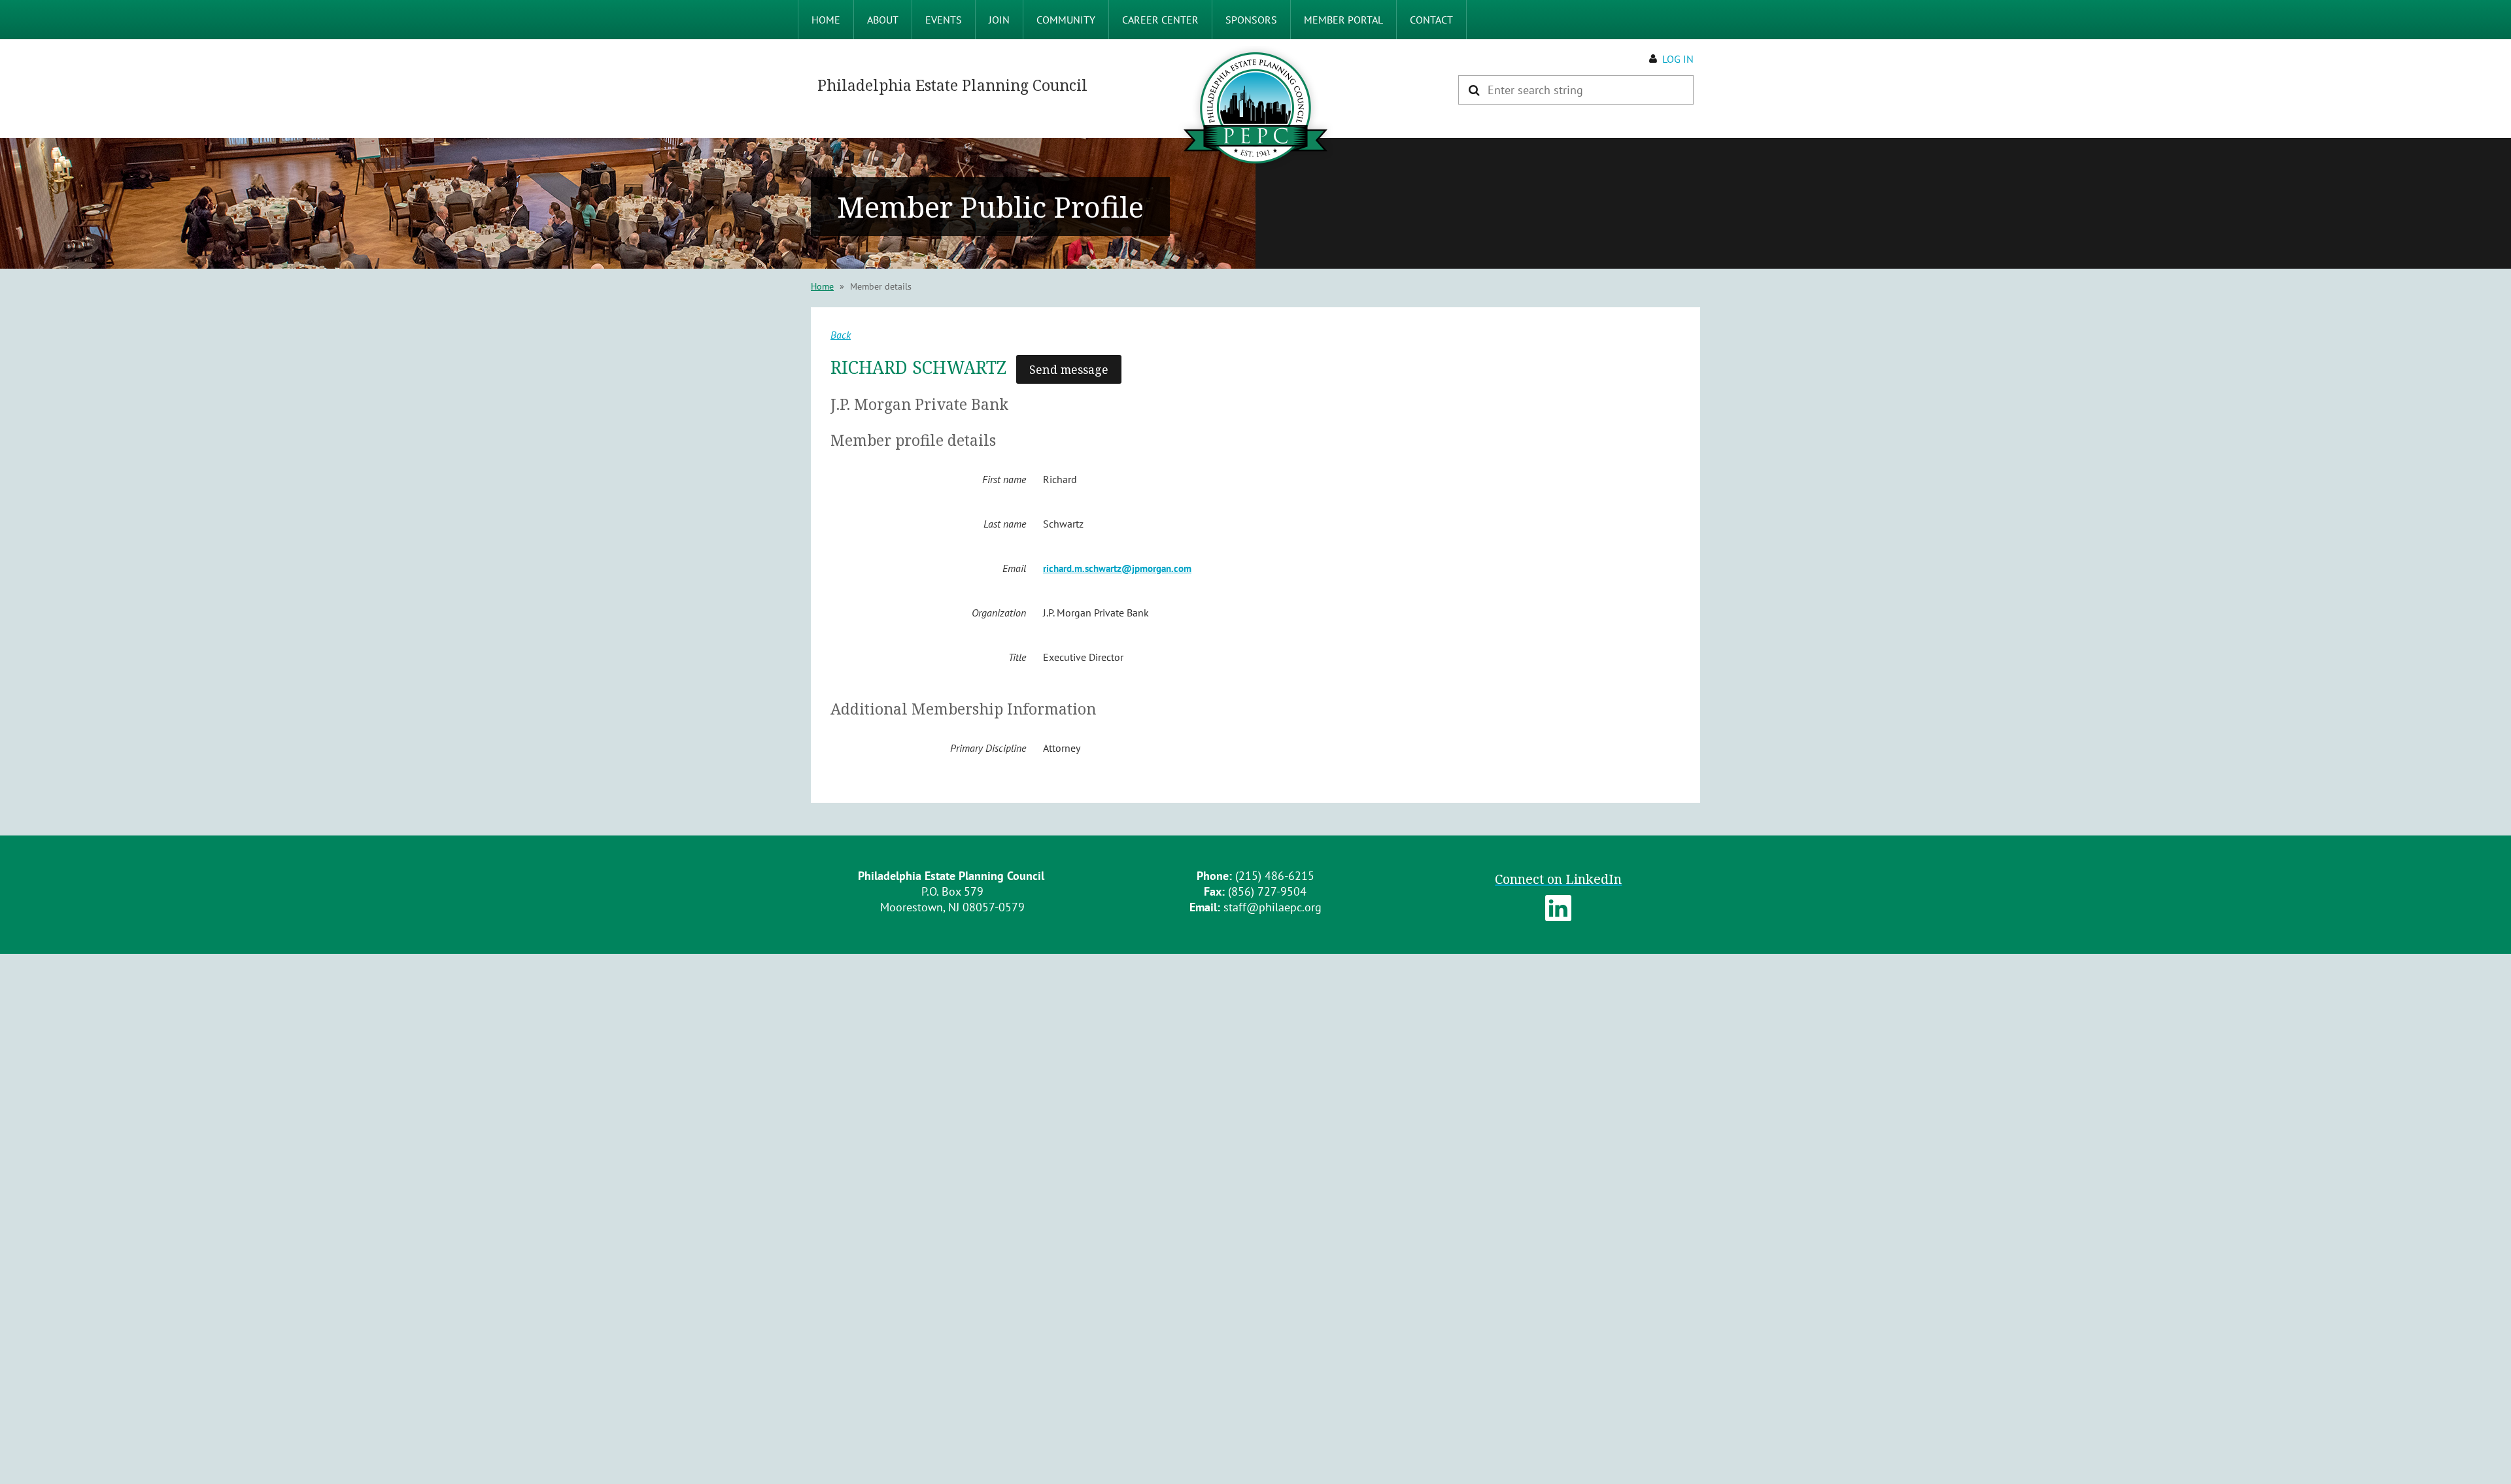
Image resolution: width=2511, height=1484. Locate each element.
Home (822, 286)
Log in (1678, 59)
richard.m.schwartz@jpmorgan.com (1117, 568)
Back (841, 335)
